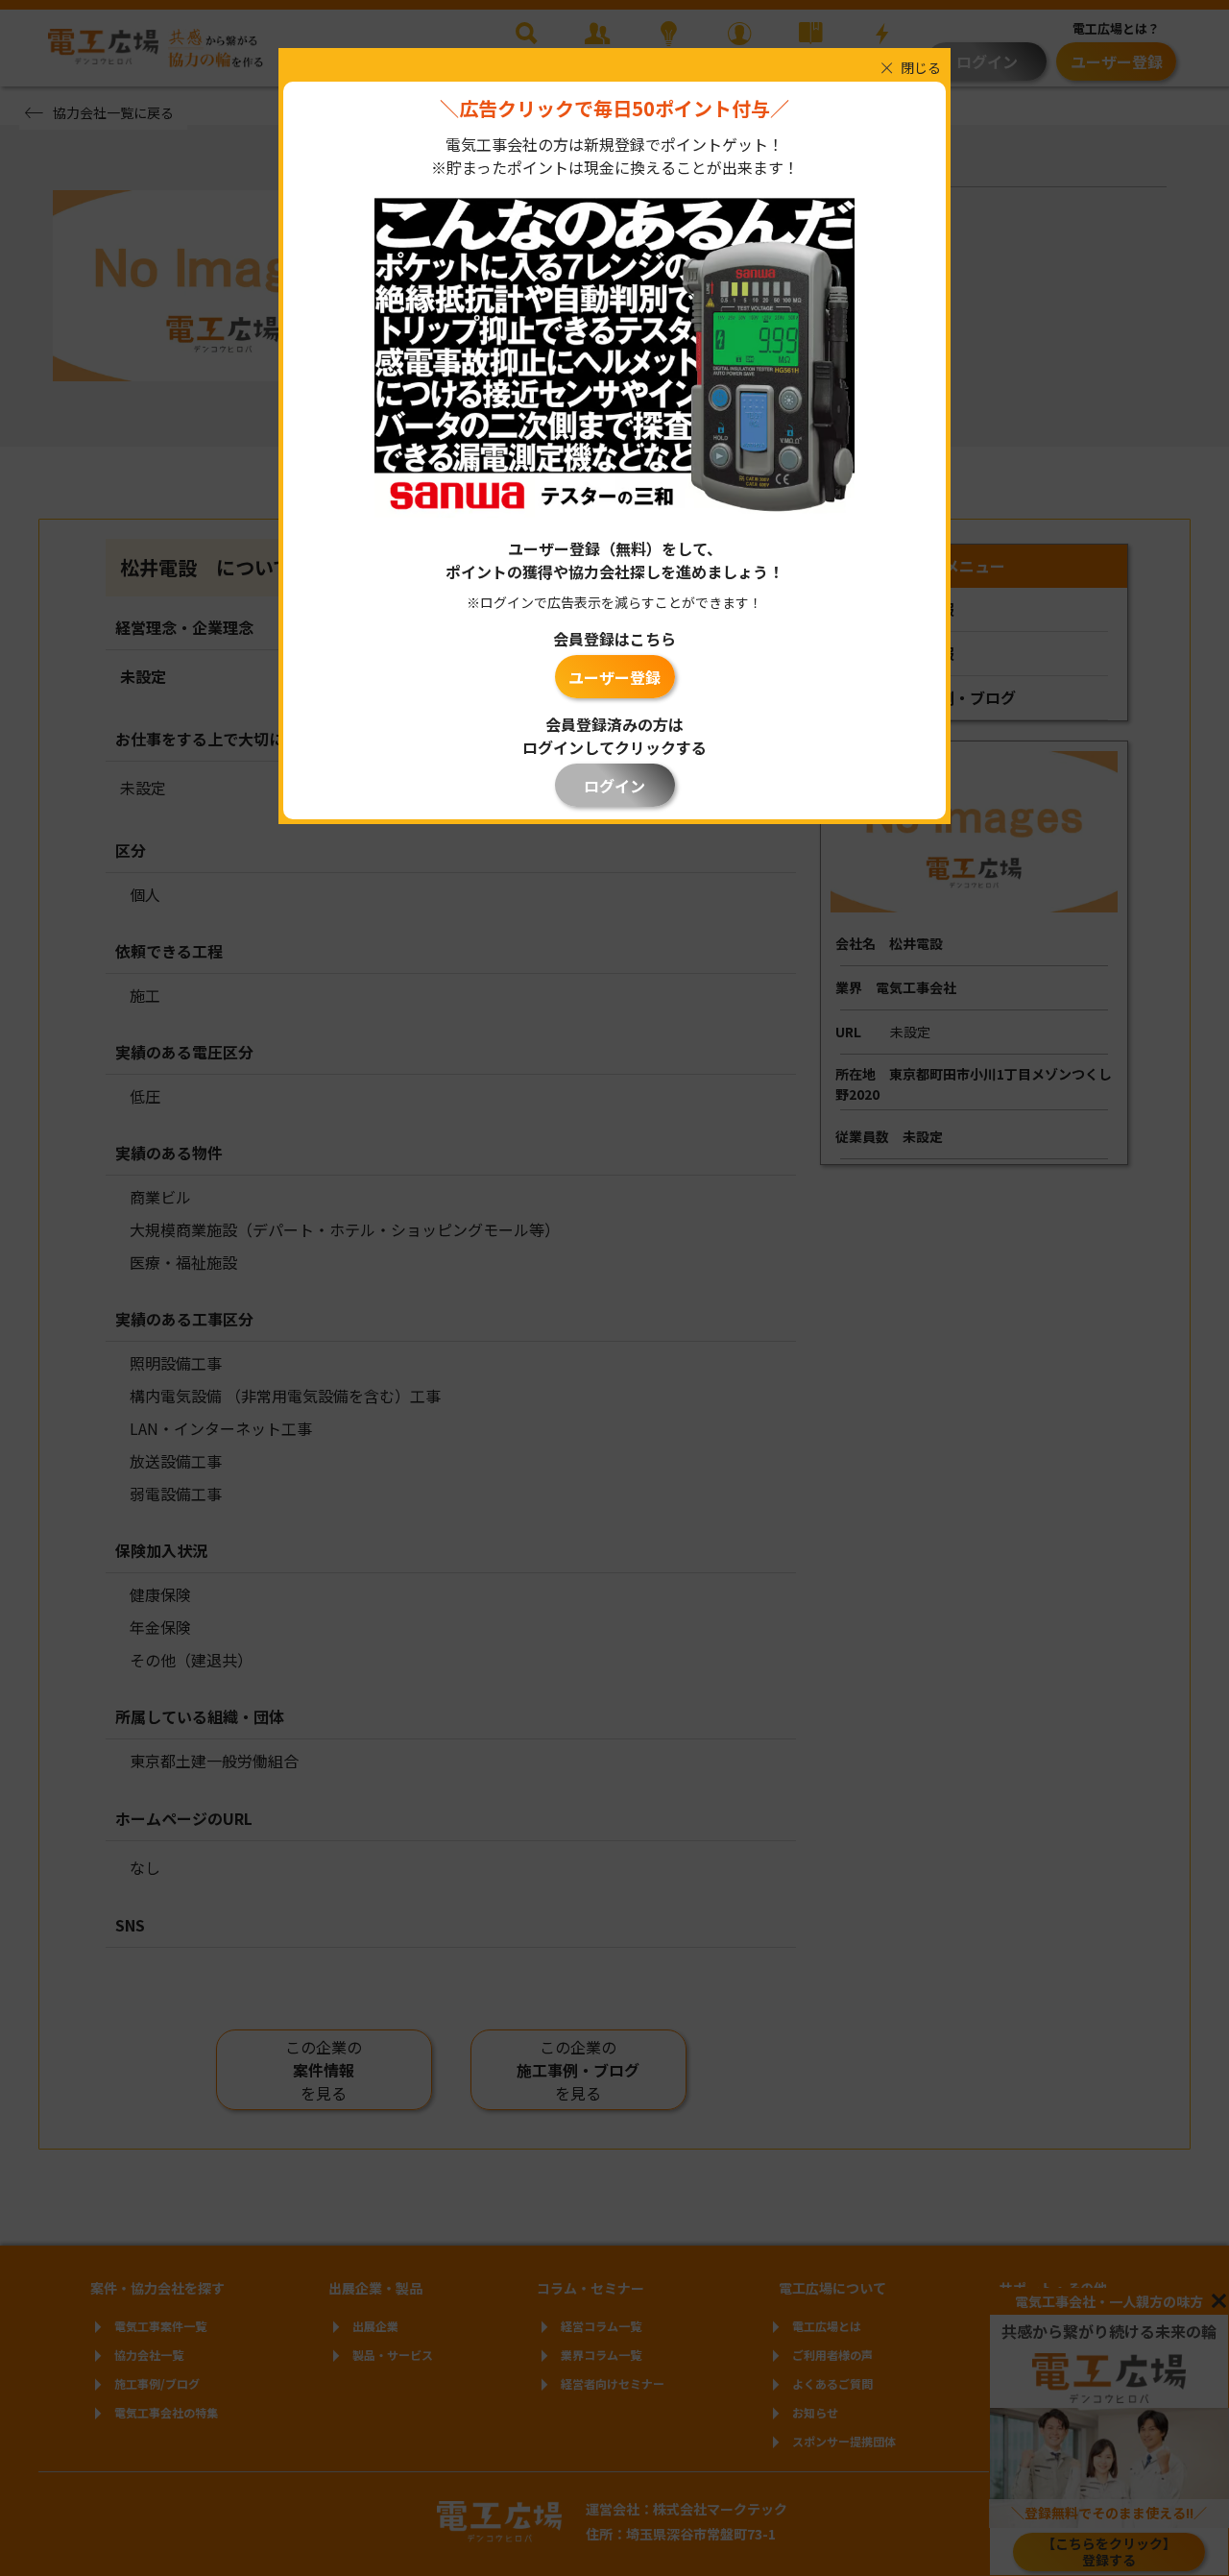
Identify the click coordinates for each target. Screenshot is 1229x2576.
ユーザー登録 (614, 677)
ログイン (614, 786)
